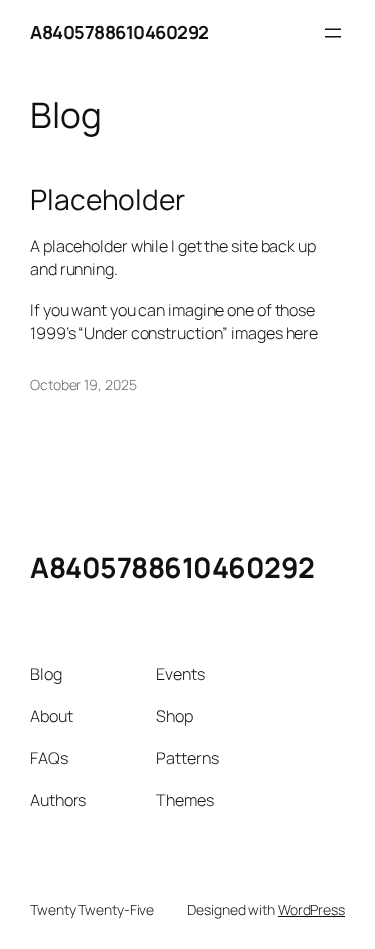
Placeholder (107, 200)
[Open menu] (333, 33)
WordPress (311, 909)
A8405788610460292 (119, 32)
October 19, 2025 (83, 384)
